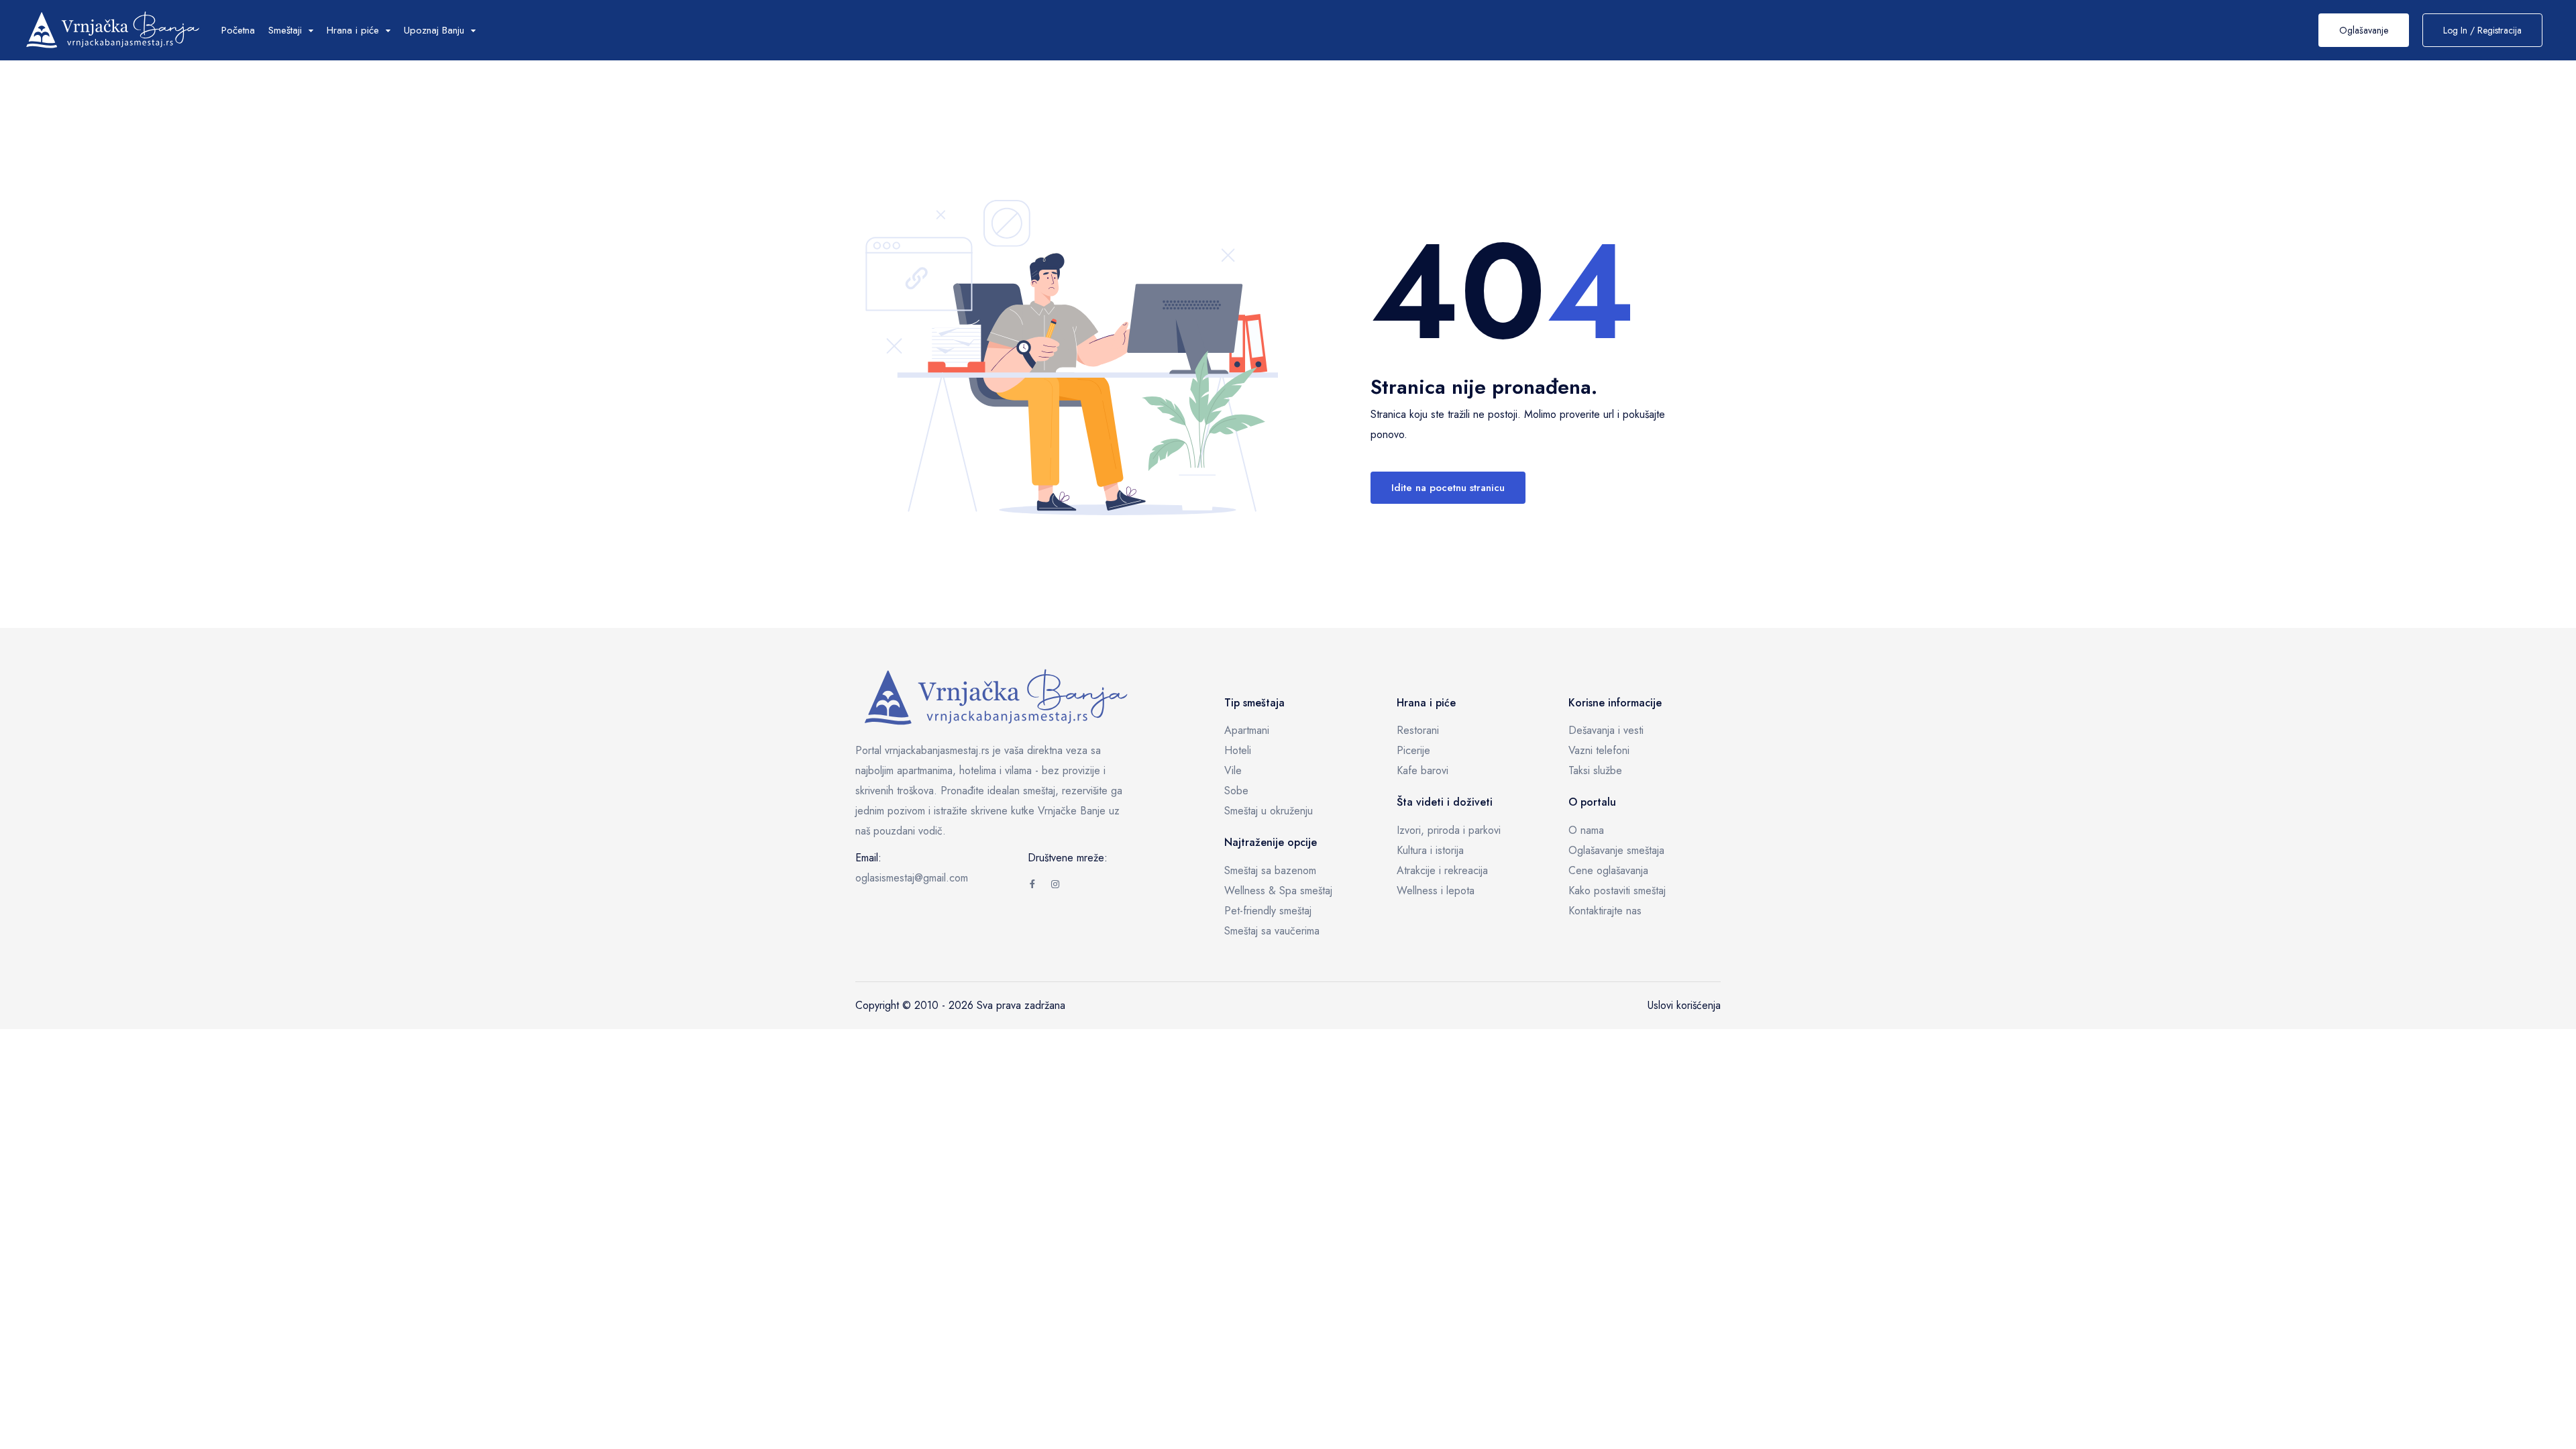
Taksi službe (1595, 770)
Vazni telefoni (1599, 750)
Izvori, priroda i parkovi (1449, 830)
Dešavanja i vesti (1606, 730)
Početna (238, 30)
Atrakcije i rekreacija (1442, 870)
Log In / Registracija (2482, 30)
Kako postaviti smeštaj (1617, 891)
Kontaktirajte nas (1605, 911)
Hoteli (1238, 750)
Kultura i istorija (1430, 850)
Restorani (1418, 730)
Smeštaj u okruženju (1269, 811)
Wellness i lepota (1436, 891)
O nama (1586, 830)
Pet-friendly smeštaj (1268, 911)
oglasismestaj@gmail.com (912, 878)
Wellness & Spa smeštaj (1278, 891)
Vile (1233, 770)
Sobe (1236, 791)
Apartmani (1247, 730)
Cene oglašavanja (1608, 870)
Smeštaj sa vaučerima (1272, 931)
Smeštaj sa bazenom (1270, 870)
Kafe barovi (1423, 770)
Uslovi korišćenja (1684, 1005)
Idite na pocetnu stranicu (1448, 488)
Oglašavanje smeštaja (1616, 850)
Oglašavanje (2364, 30)
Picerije (1413, 750)
